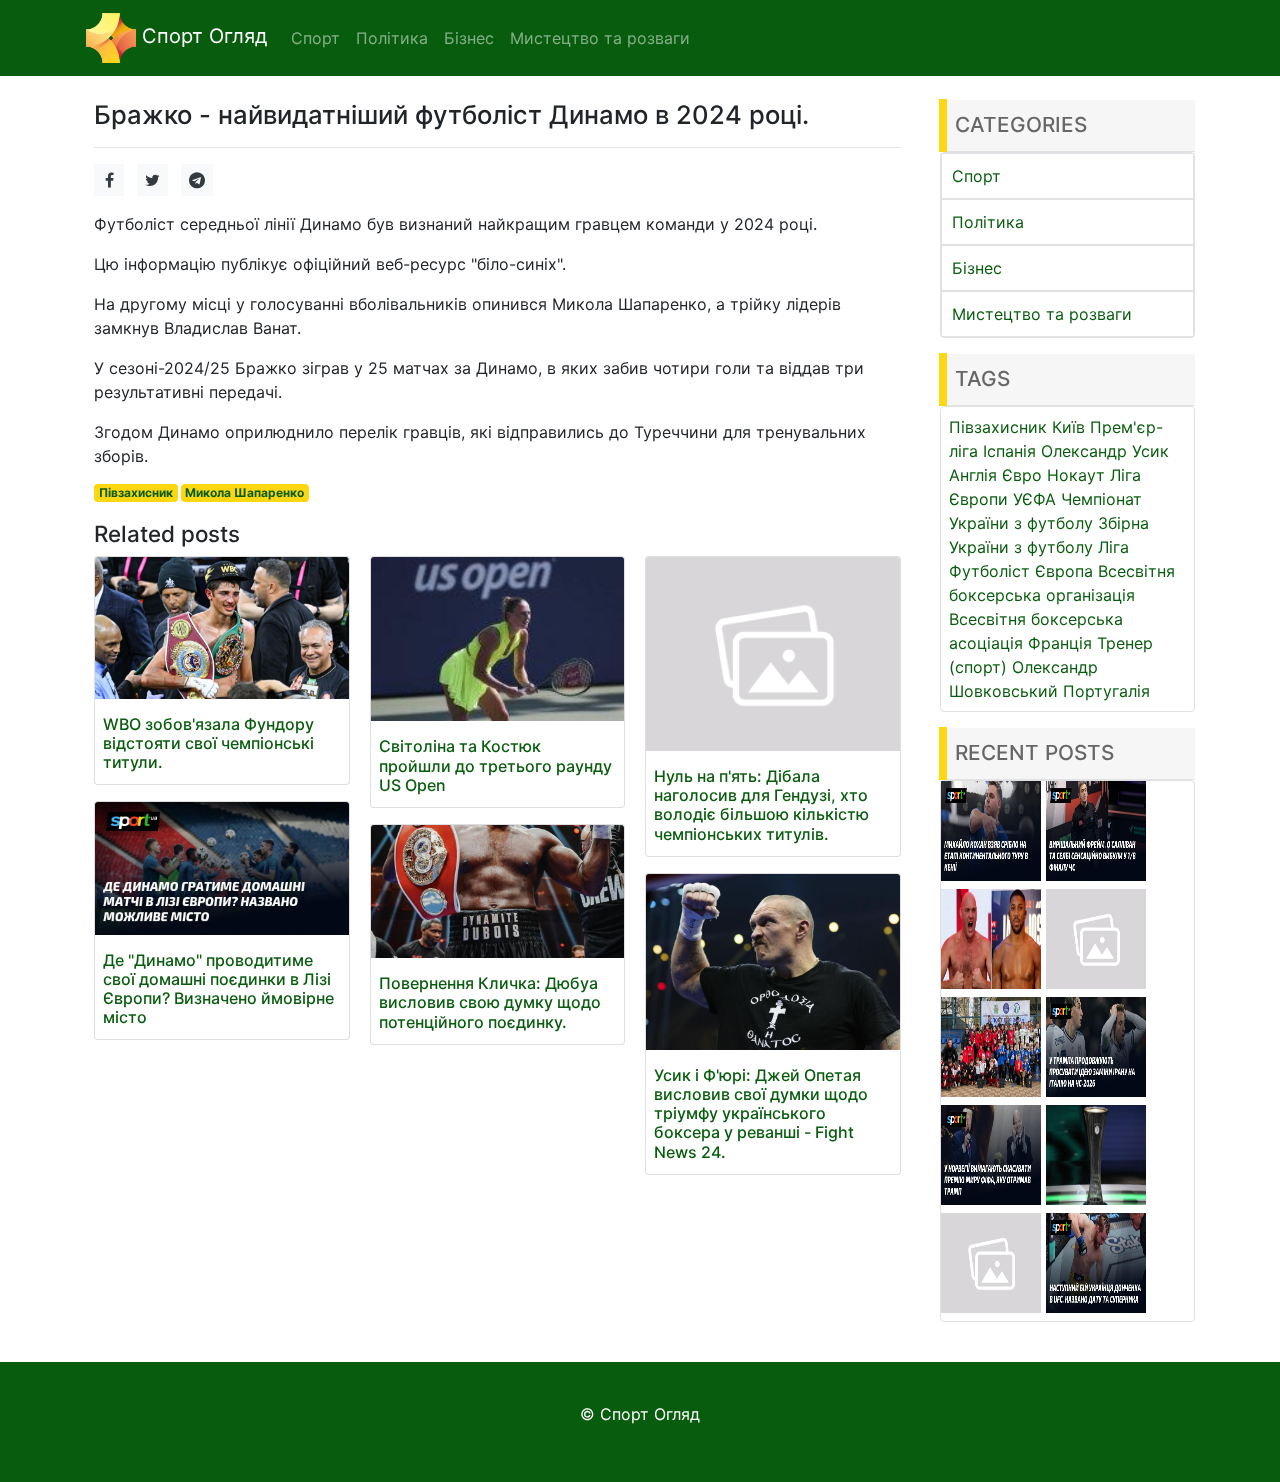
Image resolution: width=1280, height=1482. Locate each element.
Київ (1068, 427)
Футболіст (989, 571)
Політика (988, 222)
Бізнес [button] (469, 38)
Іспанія (1009, 451)
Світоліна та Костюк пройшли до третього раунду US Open (495, 765)
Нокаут (1076, 475)
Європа (1064, 571)
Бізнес (977, 268)
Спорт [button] (315, 38)
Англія (973, 475)
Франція (1060, 643)
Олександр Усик (1105, 451)
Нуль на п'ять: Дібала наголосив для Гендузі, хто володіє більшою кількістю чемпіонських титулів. (761, 805)
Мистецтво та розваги (1042, 314)
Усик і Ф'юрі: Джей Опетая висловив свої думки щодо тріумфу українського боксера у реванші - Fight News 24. (761, 1113)
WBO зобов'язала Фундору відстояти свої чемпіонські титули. (208, 743)
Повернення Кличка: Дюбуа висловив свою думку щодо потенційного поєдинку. (490, 1002)
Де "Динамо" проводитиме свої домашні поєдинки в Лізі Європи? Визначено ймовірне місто (218, 989)
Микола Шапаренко (244, 492)
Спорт (976, 176)
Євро (1022, 475)
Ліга (1113, 547)
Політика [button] (392, 38)
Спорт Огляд (201, 36)
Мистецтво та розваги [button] (600, 38)
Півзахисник (136, 492)
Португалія (1106, 691)
